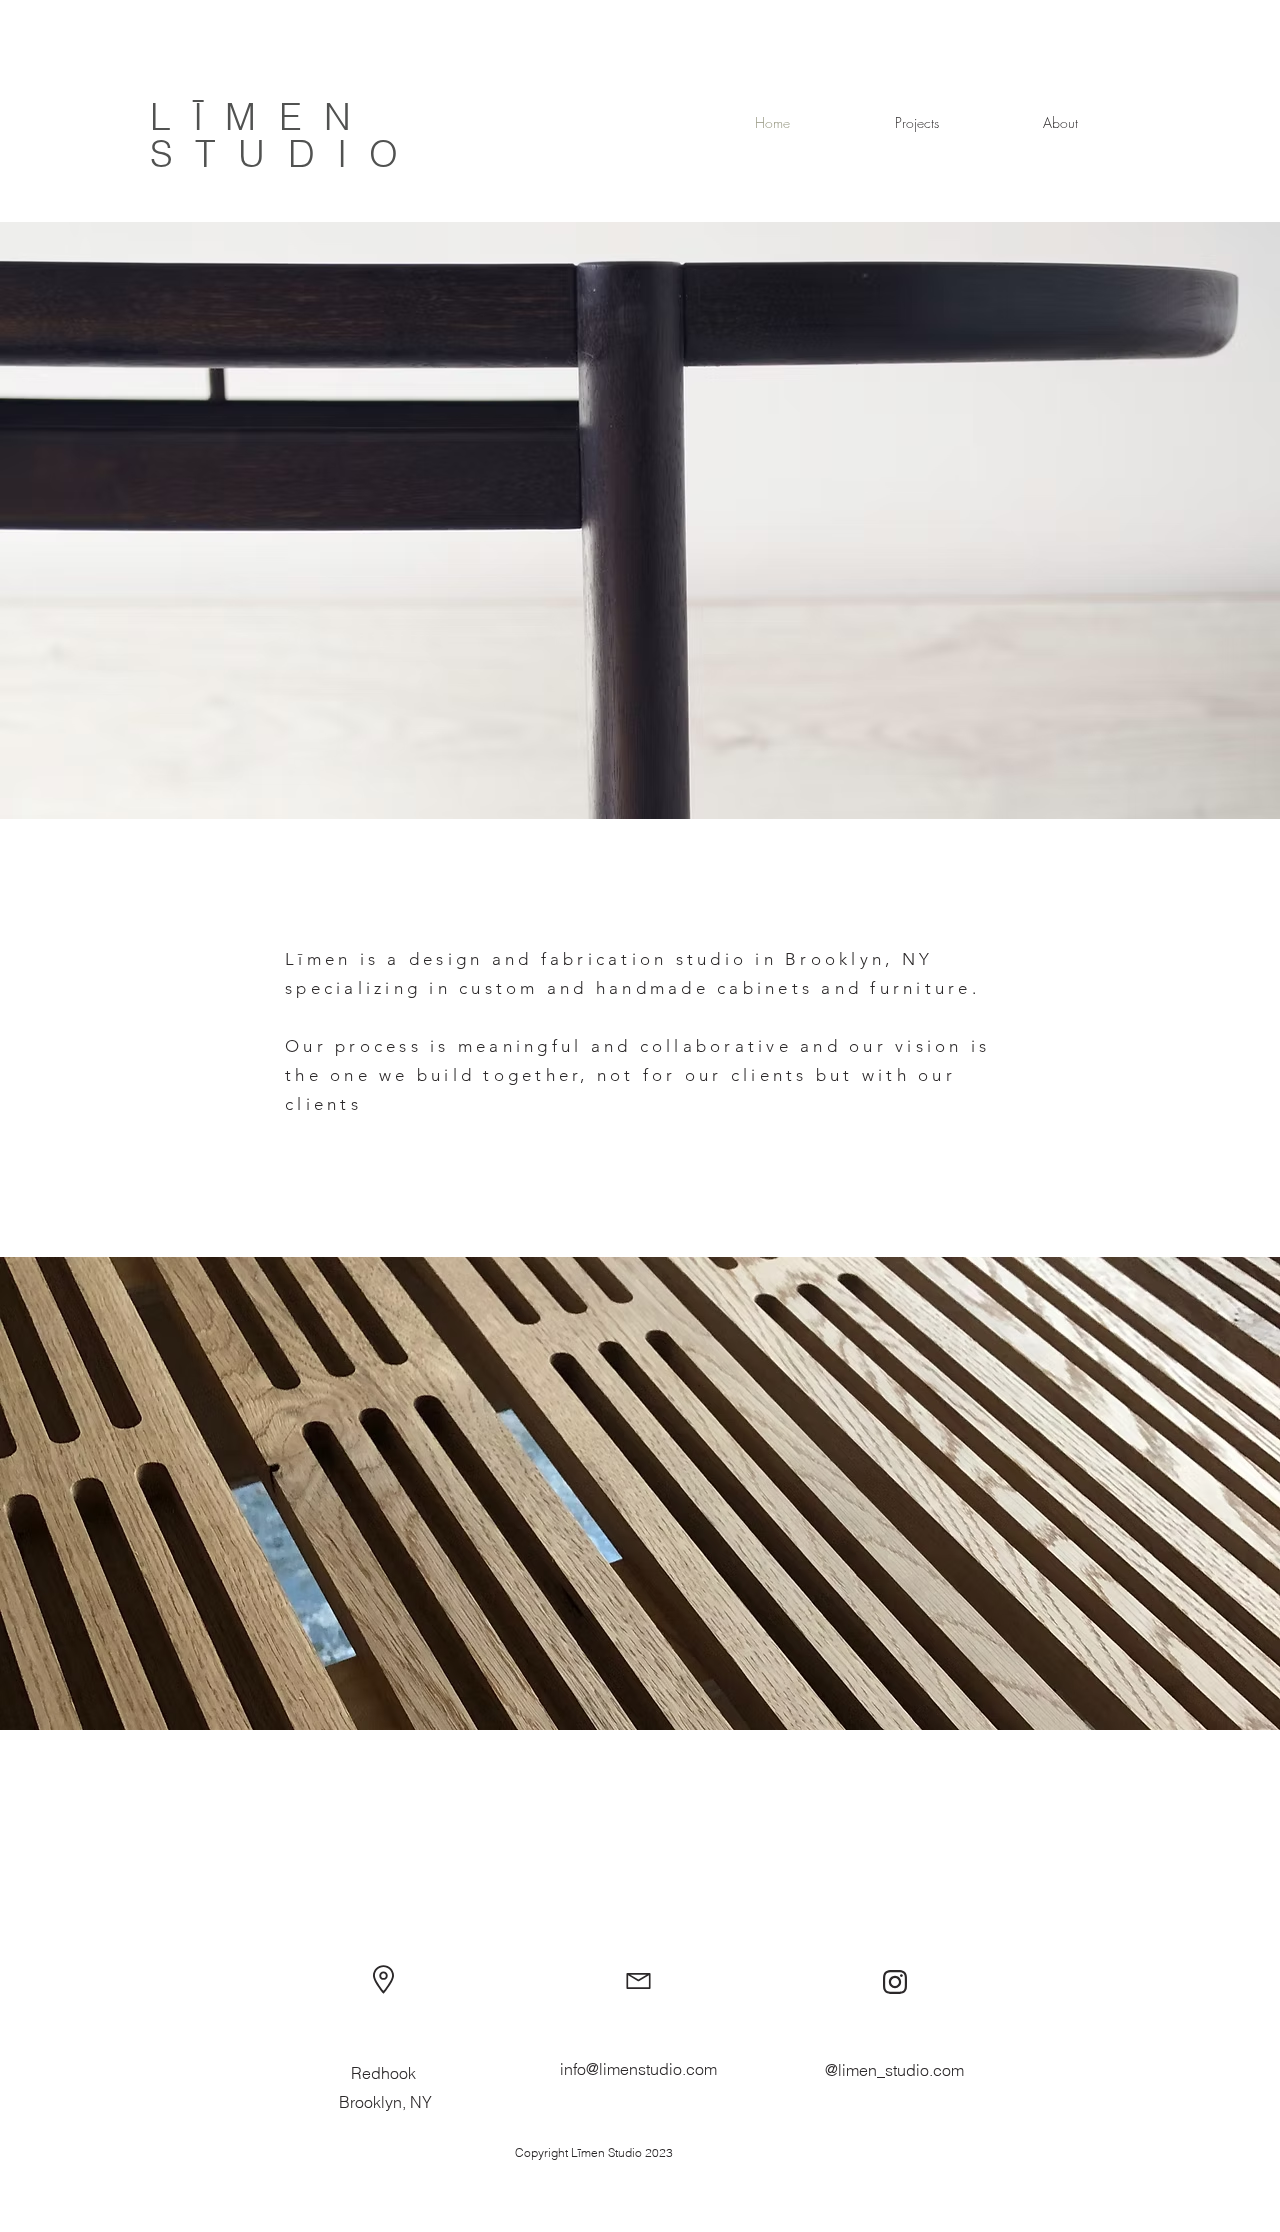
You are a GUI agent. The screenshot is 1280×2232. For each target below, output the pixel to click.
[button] (916, 123)
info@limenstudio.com (638, 2069)
